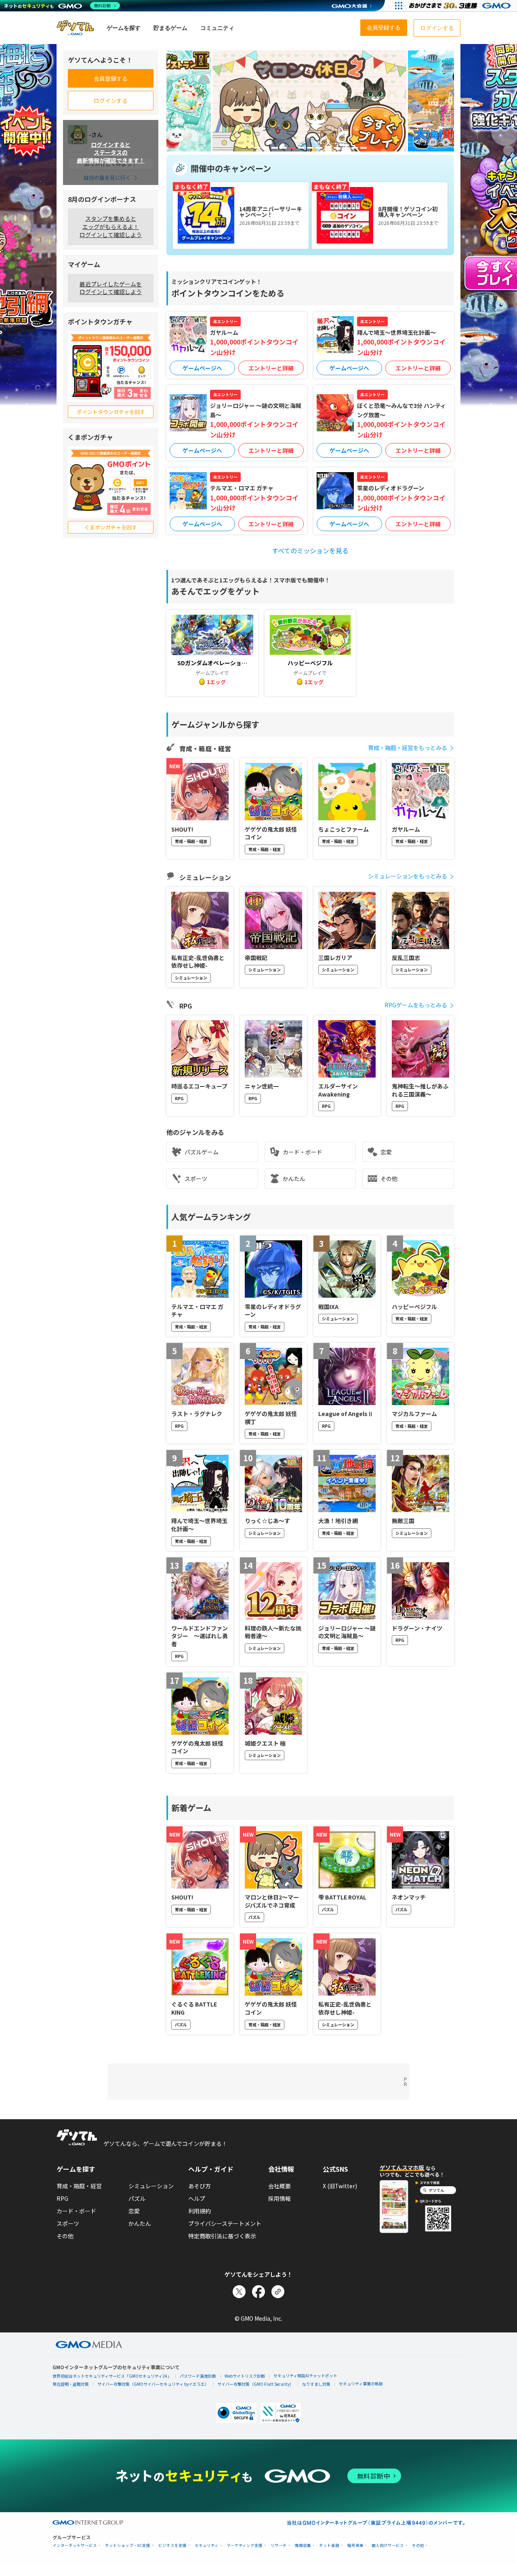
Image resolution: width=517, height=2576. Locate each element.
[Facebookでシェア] (258, 2292)
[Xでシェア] (239, 2292)
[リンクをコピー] (278, 2292)
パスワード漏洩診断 (198, 2376)
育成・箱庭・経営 (79, 2186)
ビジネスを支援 (172, 2546)
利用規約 (200, 2211)
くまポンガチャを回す (111, 527)
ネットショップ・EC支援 (128, 2546)
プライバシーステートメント (225, 2223)
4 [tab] (284, 148)
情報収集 (303, 2546)
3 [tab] (275, 148)
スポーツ (196, 1179)
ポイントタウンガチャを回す (111, 412)
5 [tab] (292, 148)
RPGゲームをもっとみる (416, 1005)
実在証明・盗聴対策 (71, 2384)
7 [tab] (310, 148)
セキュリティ (207, 2546)
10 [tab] (337, 148)
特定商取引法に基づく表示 (222, 2236)
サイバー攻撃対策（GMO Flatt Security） (255, 2384)
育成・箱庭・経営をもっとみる (408, 748)
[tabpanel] (309, 101)
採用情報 (280, 2198)
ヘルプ (197, 2198)
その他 (389, 1179)
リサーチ (279, 2546)
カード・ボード (303, 1152)
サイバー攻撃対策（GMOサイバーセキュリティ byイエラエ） (153, 2384)
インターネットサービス (75, 2546)
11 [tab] (346, 148)
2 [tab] (266, 148)
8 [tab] (319, 148)
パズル (137, 2198)
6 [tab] (301, 148)
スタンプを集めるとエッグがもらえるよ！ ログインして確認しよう (111, 226)
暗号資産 (355, 2546)
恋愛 (386, 1152)
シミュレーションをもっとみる (408, 876)
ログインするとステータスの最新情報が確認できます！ (111, 152)
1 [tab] (257, 148)
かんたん (294, 1179)
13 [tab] (364, 148)
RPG (62, 2198)
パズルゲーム (202, 1152)
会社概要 (280, 2186)
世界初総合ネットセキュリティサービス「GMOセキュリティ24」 (112, 2376)
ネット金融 (329, 2546)
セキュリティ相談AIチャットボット (305, 2375)
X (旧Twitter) (340, 2186)
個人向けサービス (388, 2546)
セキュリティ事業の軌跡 (361, 2384)
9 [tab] (328, 148)
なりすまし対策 (316, 2384)
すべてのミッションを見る (310, 550)
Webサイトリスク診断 (245, 2376)
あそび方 (200, 2186)
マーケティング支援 (245, 2546)
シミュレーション (151, 2186)
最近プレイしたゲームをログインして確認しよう (111, 288)
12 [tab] (355, 148)
